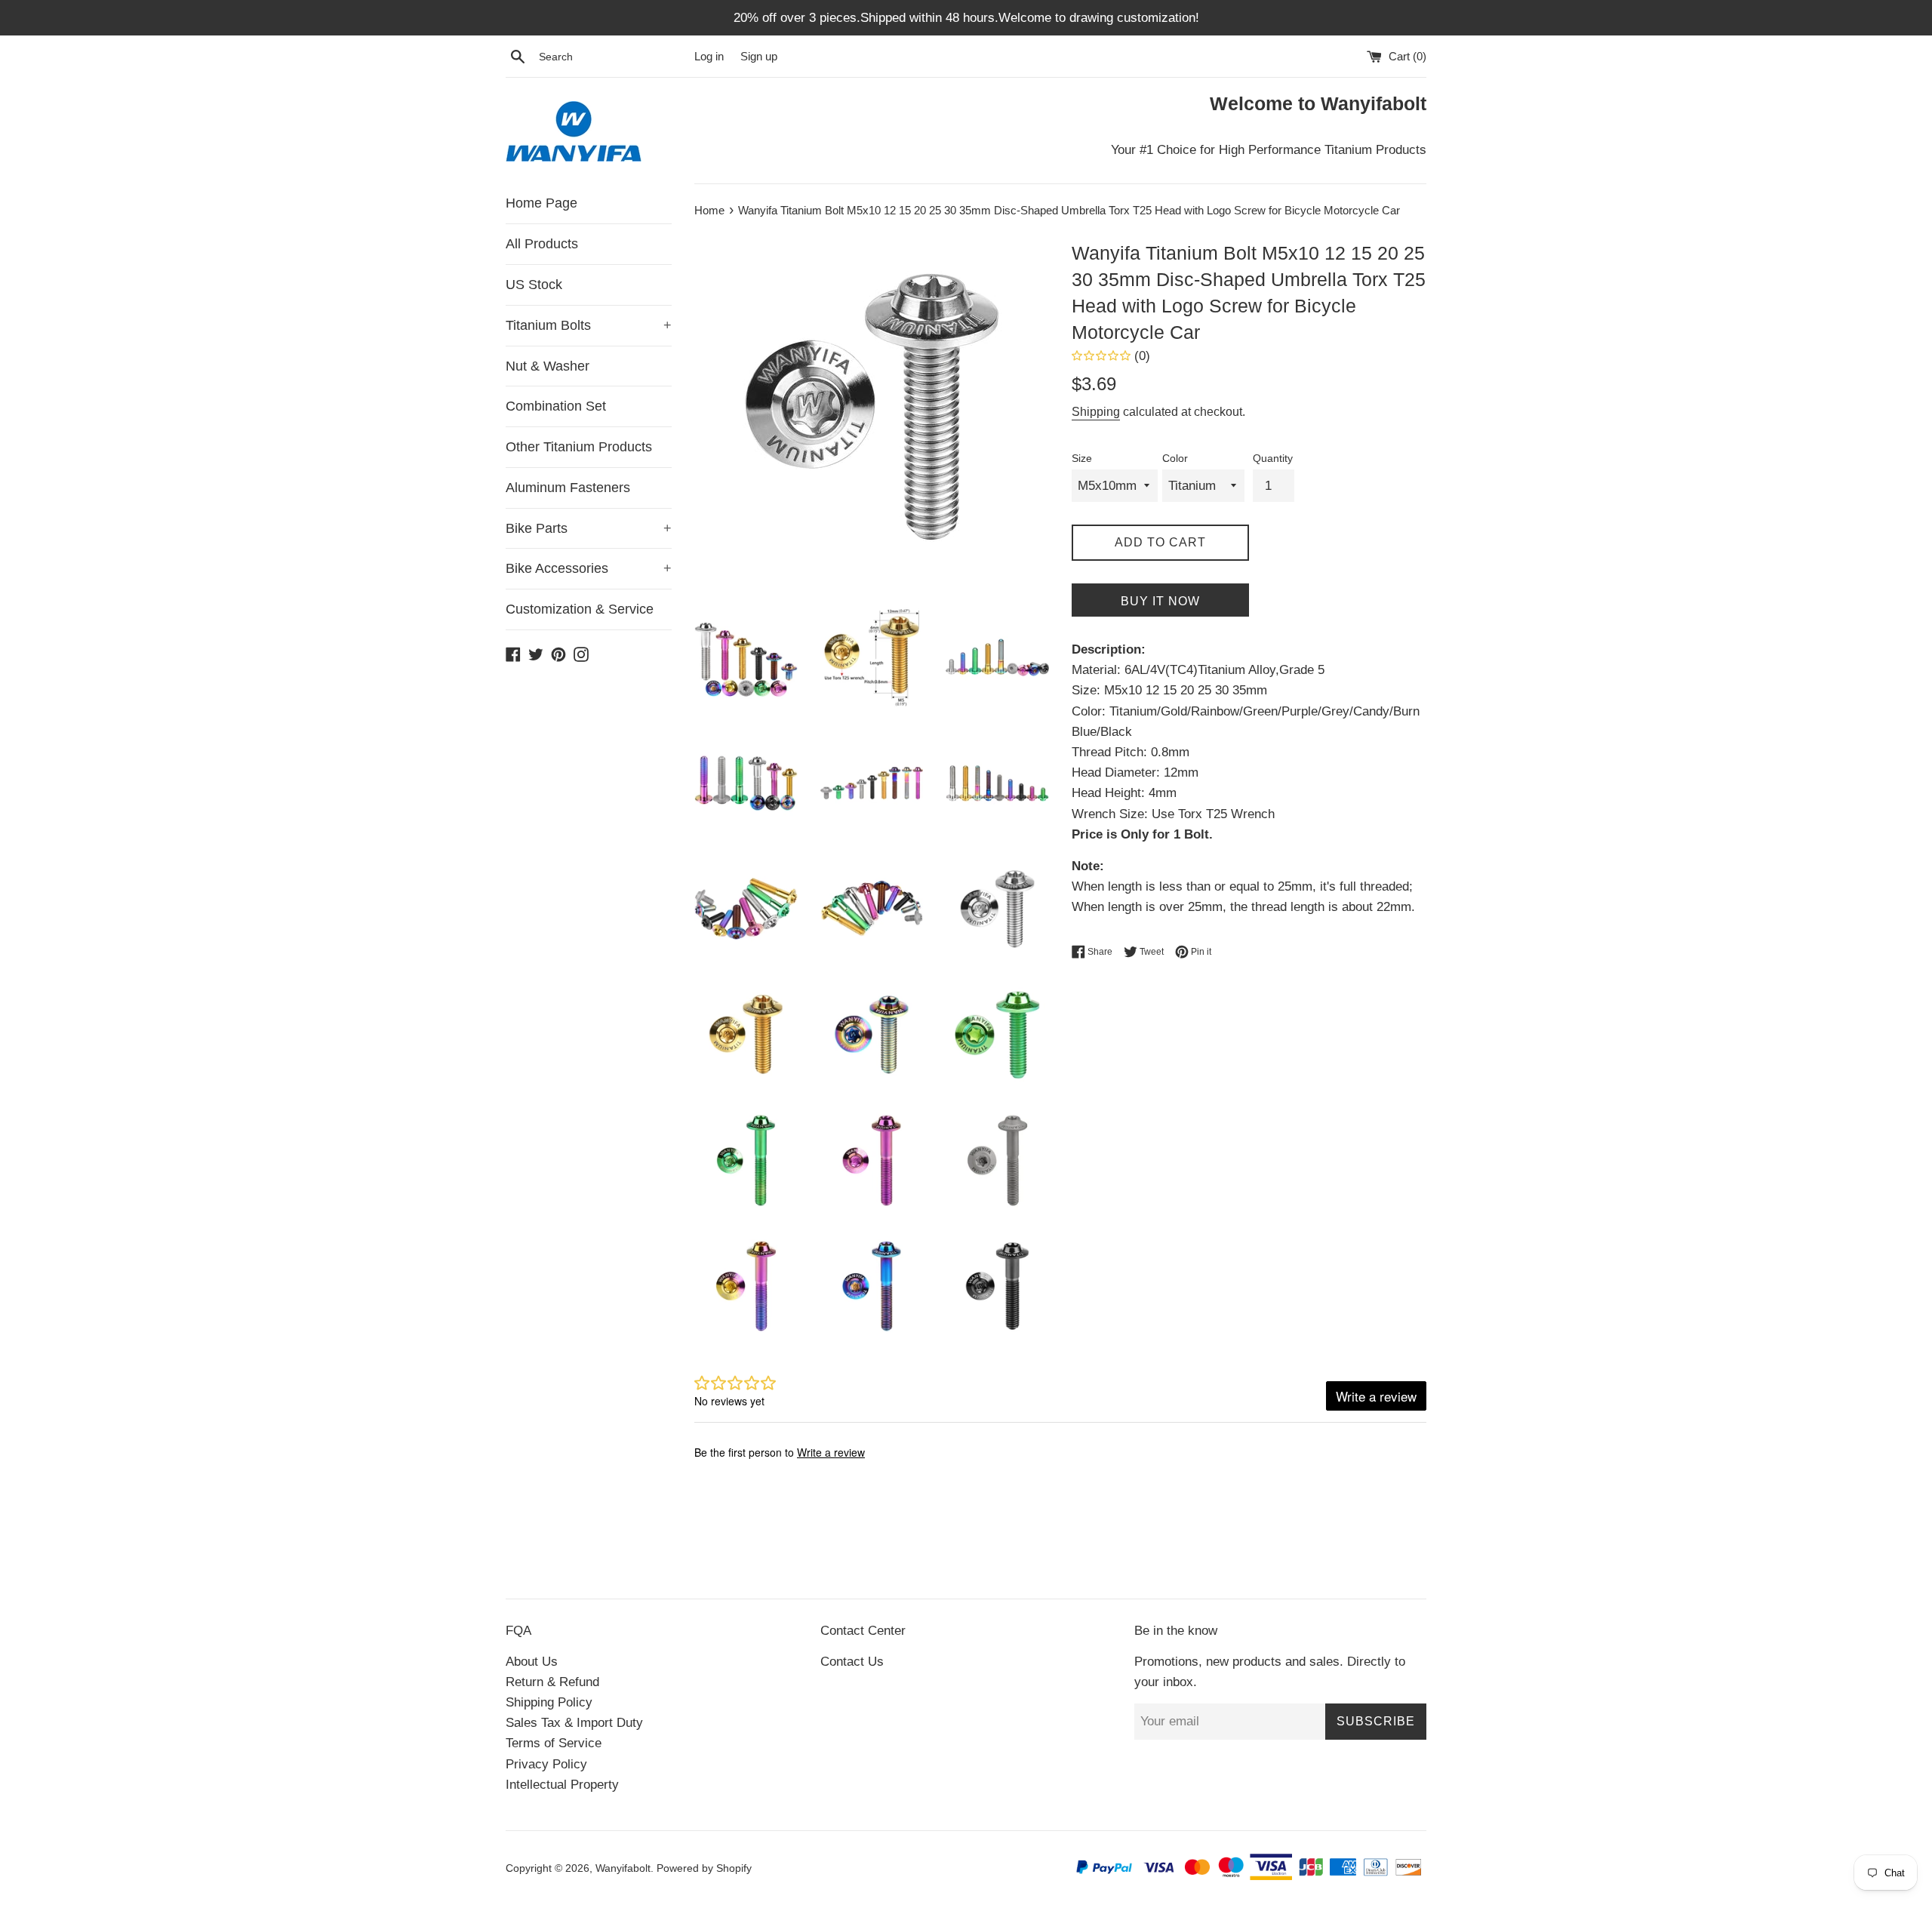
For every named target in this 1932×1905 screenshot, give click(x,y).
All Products (542, 244)
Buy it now (1160, 601)
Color (1175, 459)
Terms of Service (554, 1743)
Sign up (759, 56)
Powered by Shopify (704, 1868)
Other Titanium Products (579, 447)
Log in (709, 56)
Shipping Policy (549, 1702)
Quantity (1273, 459)
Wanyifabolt (623, 1868)
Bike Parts (589, 528)
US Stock (534, 285)
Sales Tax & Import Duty (574, 1723)
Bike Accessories (589, 568)
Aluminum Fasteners (568, 488)
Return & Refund (552, 1682)
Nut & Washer (548, 366)
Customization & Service (580, 609)
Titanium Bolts (589, 325)
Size (1082, 459)
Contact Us (852, 1662)
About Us (532, 1662)
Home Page (541, 203)
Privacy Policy (546, 1764)
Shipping (1096, 412)
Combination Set (556, 406)
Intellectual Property (562, 1785)
